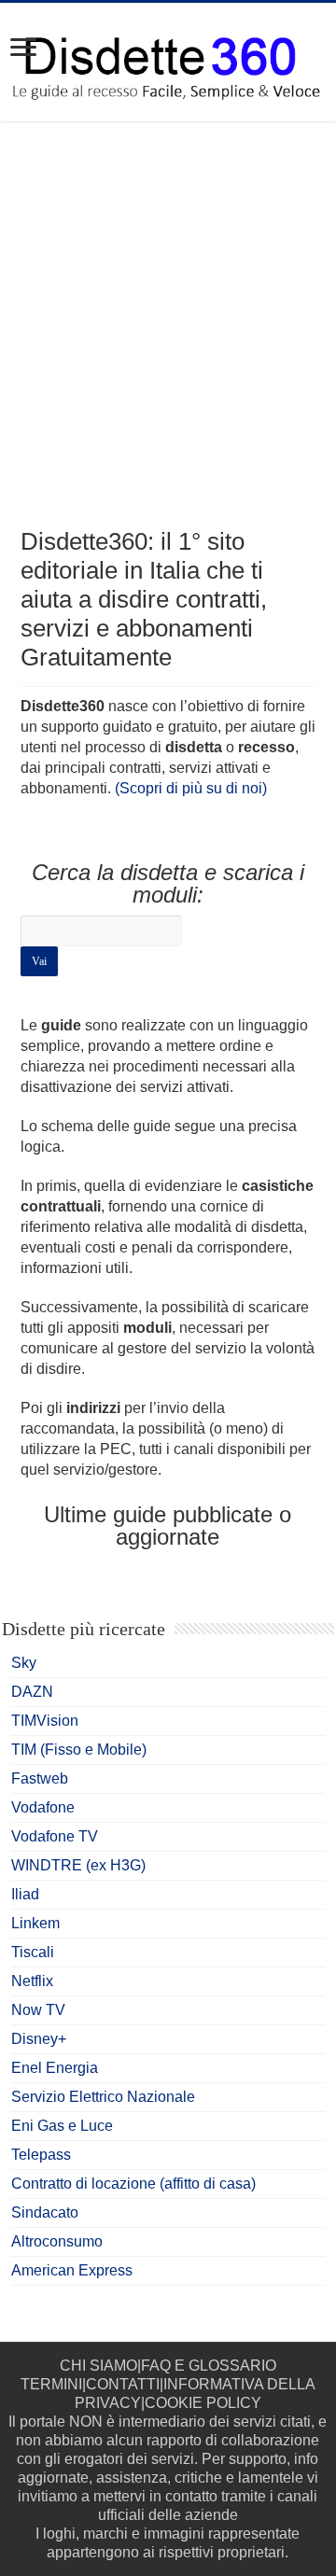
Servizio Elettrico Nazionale (103, 2097)
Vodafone (43, 1807)
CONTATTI (123, 2384)
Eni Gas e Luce (62, 2126)
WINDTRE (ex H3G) (78, 1865)
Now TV (38, 2010)
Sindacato (45, 2212)
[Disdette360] (168, 61)
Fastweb (40, 1778)
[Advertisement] (168, 341)
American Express (72, 2270)
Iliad (25, 1894)
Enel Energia (55, 2068)
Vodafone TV (55, 1836)
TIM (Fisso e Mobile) (79, 1750)
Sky (24, 1663)
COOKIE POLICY (203, 2403)
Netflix (32, 1981)
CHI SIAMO (98, 2366)
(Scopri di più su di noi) (191, 788)
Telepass (41, 2155)
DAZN (32, 1692)
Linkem (35, 1923)
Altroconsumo (57, 2241)
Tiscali (33, 1952)
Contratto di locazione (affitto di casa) (133, 2184)
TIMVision (45, 1721)
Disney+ (39, 2039)
